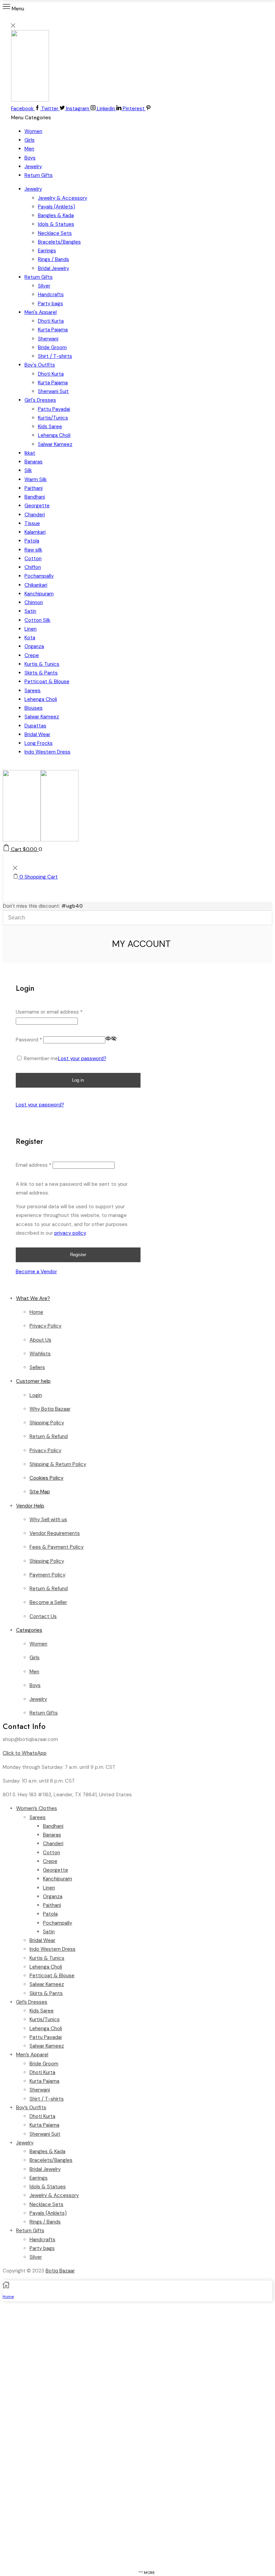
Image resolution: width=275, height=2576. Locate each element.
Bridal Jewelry (53, 268)
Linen (31, 629)
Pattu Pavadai (54, 409)
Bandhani (35, 497)
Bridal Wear (37, 734)
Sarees (33, 691)
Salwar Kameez (55, 444)
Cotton (33, 559)
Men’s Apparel (32, 2055)
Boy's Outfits (40, 365)
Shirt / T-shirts (55, 356)
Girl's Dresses (40, 400)
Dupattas (35, 726)
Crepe (32, 655)
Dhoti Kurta (51, 321)
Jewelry (33, 167)
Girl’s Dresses (32, 2002)
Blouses (34, 708)
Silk (28, 470)
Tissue (32, 523)
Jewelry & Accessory (63, 198)
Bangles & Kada (56, 215)
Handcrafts (51, 295)
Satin (30, 611)
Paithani (34, 488)
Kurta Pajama (53, 330)
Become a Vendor (36, 1272)
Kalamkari (35, 532)
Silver (44, 286)
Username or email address (49, 1012)
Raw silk (33, 550)
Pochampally (39, 576)
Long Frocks (39, 743)
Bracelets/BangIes (59, 242)
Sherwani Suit (53, 391)
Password (29, 1040)
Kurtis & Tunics (42, 664)
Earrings (47, 251)
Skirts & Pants (41, 673)
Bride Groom (52, 347)
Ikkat (30, 453)
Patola (32, 541)
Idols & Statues (56, 224)
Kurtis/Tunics (53, 418)
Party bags (50, 304)
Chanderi (35, 515)
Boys (30, 158)
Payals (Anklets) (57, 207)
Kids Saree (50, 427)
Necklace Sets (55, 233)
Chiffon (33, 567)
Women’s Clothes (37, 1808)
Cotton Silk (37, 620)
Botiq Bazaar (60, 2271)
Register (78, 1255)
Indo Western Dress (47, 752)
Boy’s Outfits (31, 2108)
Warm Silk (36, 479)
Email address (34, 1165)
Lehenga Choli (54, 435)
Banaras (34, 462)
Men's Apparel (41, 312)
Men (29, 149)
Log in (78, 1080)
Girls (30, 140)
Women (33, 131)
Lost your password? (82, 1058)
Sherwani (48, 339)
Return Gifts (39, 175)
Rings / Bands (53, 259)
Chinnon (34, 602)
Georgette (37, 506)
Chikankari (36, 585)
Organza (34, 646)
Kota (30, 638)
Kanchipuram (39, 594)
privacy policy (70, 1233)
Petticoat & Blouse (47, 682)
